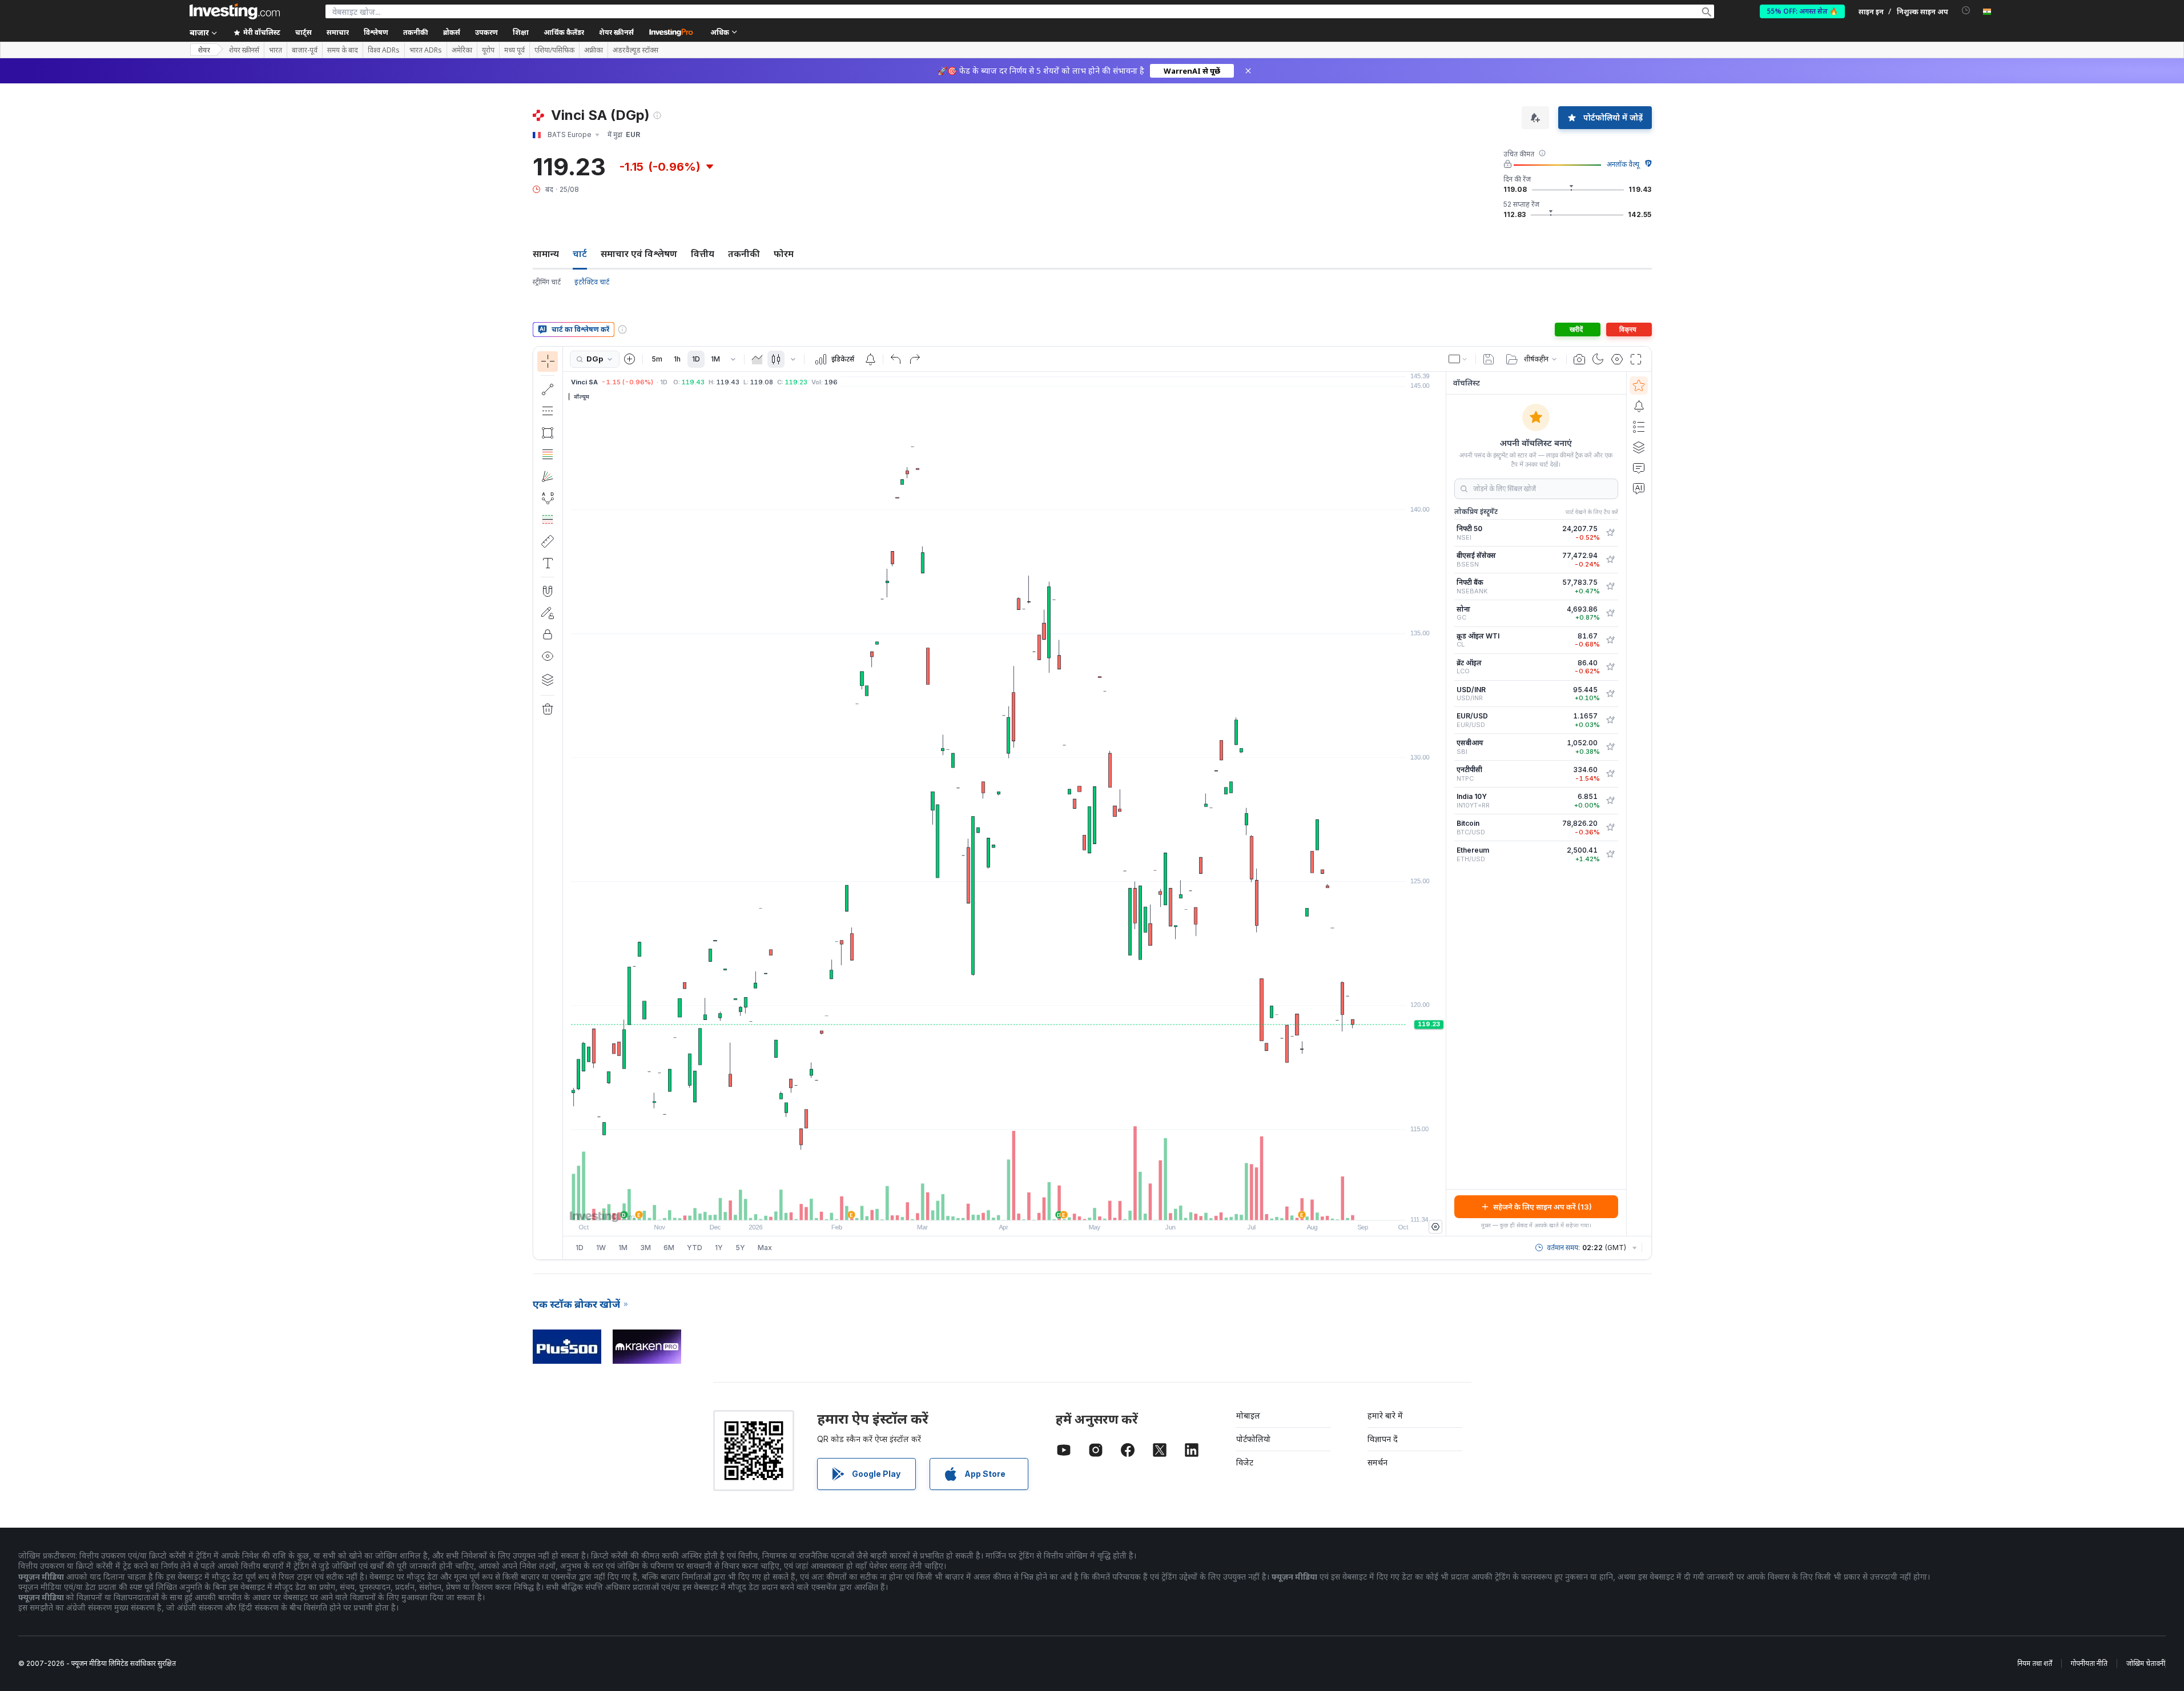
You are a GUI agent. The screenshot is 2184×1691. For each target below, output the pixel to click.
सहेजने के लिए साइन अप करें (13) (1543, 1207)
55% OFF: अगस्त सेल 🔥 (1802, 11)
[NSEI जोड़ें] (1610, 533)
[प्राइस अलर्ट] (870, 359)
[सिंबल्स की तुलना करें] (630, 359)
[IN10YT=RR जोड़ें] (1610, 801)
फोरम (784, 254)
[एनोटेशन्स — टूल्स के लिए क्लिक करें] (548, 563)
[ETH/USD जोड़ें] (1610, 854)
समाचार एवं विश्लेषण (639, 254)
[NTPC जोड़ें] (1610, 774)
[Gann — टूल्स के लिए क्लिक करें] (548, 476)
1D (696, 359)
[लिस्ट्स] (1639, 427)
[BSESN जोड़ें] (1610, 560)
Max (765, 1248)
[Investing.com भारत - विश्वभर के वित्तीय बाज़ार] (235, 11)
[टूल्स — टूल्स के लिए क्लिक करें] (548, 541)
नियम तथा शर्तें (2035, 1663)
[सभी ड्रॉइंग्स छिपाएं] (548, 656)
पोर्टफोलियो (1253, 1439)
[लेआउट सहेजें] (1489, 359)
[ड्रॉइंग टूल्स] (566, 803)
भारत (275, 50)
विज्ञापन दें (1383, 1439)
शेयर (204, 50)
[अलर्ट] (1639, 406)
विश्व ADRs (384, 50)
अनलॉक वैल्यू (1623, 164)
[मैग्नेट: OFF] (548, 591)
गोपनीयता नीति (2089, 1663)
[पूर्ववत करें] (896, 359)
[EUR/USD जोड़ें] (1610, 720)
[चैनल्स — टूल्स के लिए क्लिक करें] (548, 411)
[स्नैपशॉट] (1579, 359)
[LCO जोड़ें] (1610, 667)
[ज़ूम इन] (989, 1206)
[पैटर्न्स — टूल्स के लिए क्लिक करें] (548, 498)
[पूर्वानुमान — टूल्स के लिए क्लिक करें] (548, 520)
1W (601, 1248)
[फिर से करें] (915, 359)
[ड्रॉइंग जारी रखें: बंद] (548, 613)
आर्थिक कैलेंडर (564, 32)
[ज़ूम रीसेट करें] (1035, 1206)
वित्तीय (703, 254)
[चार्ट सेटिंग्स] (1617, 359)
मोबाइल (1248, 1415)
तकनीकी (744, 254)
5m (657, 359)
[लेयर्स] (548, 680)
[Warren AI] (1639, 488)
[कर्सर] (548, 362)
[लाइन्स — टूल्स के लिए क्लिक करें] (548, 389)
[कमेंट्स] (1639, 468)
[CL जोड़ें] (1610, 640)
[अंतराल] (733, 359)
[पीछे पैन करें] (1004, 1206)
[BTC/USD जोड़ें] (1610, 828)
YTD (695, 1248)
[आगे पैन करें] (1020, 1206)
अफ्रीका (594, 50)
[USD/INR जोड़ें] (1610, 694)
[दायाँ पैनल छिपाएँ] (1442, 804)
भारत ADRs (426, 50)
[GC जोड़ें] (1610, 613)
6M (669, 1248)
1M (715, 359)
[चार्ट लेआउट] (1458, 359)
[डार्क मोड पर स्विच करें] (1598, 359)
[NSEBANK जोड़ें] (1610, 587)
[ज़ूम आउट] (974, 1206)
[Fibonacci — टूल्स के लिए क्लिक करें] (548, 455)
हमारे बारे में (1385, 1415)
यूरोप (488, 50)
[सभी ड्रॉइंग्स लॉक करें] (548, 634)
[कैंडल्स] (776, 359)
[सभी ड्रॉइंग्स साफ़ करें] (548, 709)
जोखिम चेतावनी (2146, 1663)
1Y (719, 1248)
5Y (740, 1248)
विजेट (1245, 1462)
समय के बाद (343, 50)
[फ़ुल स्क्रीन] (1636, 359)
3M (645, 1248)
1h (677, 359)
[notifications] (1966, 11)
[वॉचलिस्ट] (1639, 385)
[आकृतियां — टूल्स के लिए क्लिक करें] (548, 433)
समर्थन (1377, 1462)
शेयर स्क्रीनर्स (616, 32)
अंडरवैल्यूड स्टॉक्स (636, 50)
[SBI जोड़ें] (1610, 747)
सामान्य (546, 254)
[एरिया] (757, 359)
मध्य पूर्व (514, 50)
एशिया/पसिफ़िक (554, 50)
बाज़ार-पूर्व (305, 50)
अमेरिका (462, 50)
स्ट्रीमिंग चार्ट (547, 282)
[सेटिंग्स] (1435, 1227)
